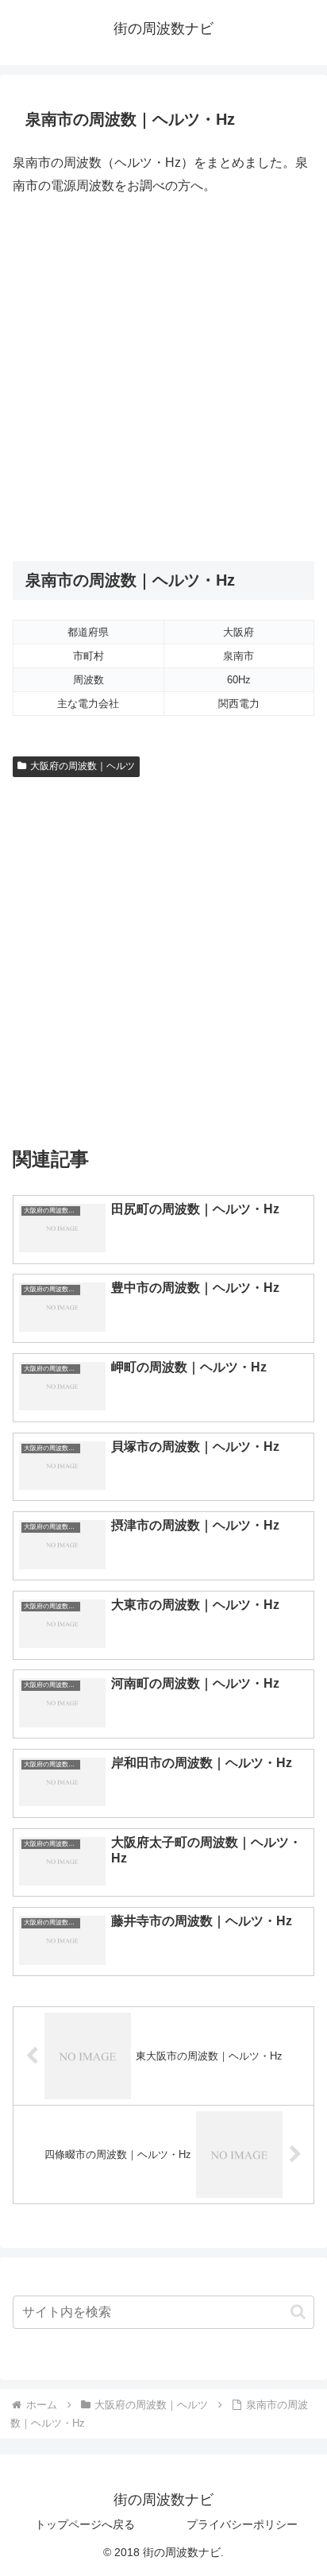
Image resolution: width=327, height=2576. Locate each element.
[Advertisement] (163, 379)
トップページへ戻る (85, 2524)
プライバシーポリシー (242, 2524)
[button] (298, 2312)
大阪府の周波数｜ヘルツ (83, 766)
